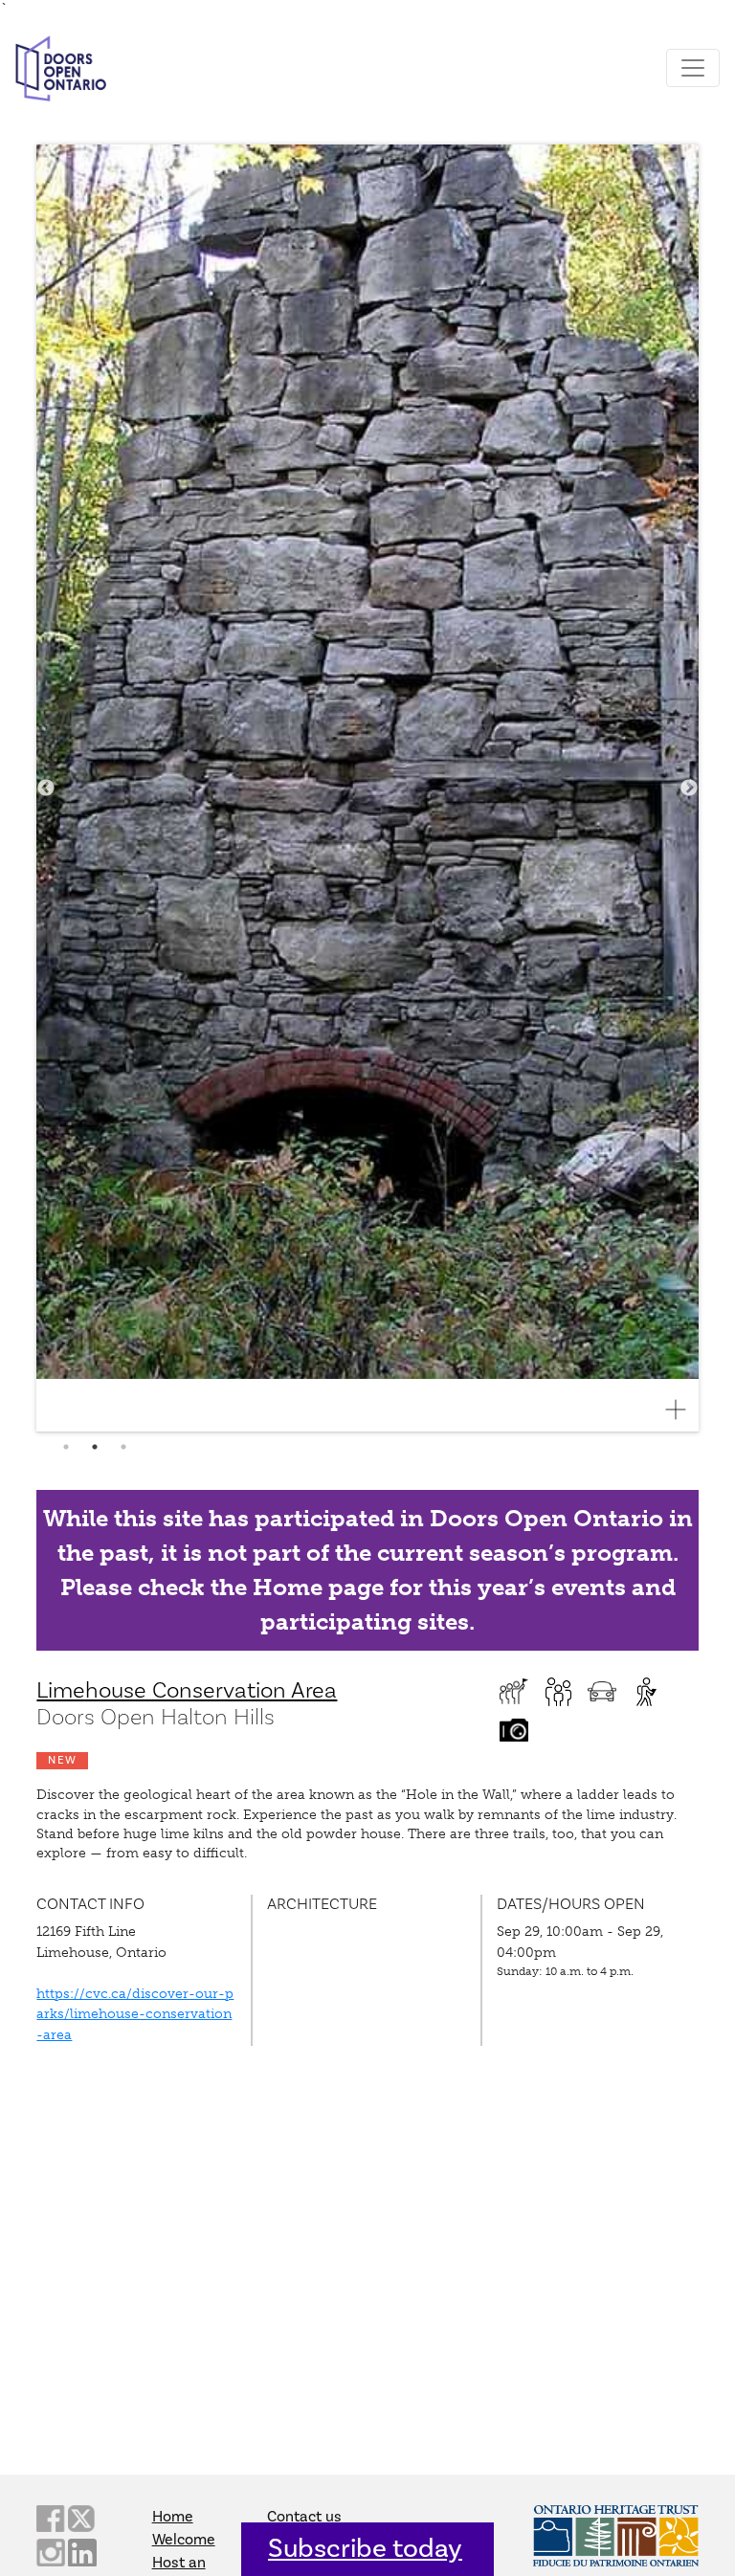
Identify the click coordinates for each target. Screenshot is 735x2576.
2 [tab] (95, 1447)
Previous (46, 788)
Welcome (184, 2540)
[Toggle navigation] (693, 68)
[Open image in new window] (683, 1410)
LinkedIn (82, 2553)
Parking (602, 1692)
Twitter (82, 2519)
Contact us (304, 2517)
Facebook (51, 2519)
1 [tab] (66, 1447)
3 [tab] (123, 1447)
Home (173, 2517)
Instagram (51, 2553)
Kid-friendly (558, 1692)
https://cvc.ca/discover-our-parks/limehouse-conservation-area (135, 2014)
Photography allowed (514, 1730)
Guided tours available (514, 1692)
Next (689, 788)
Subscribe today (365, 2549)
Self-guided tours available (646, 1692)
